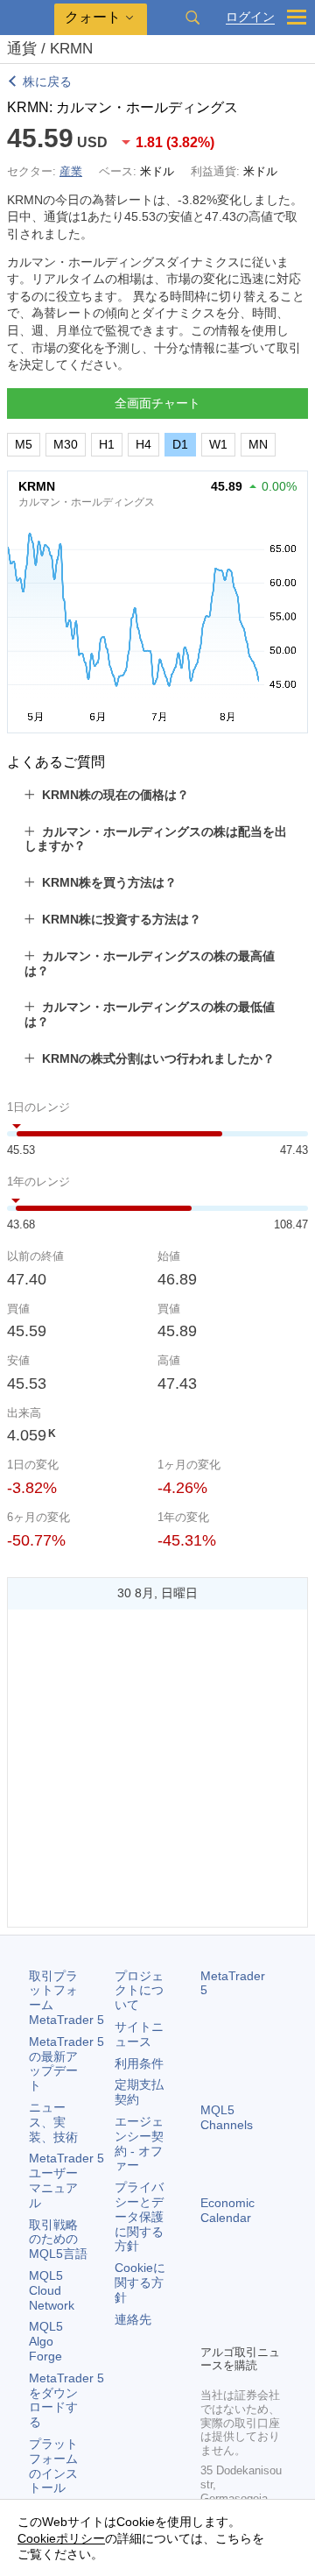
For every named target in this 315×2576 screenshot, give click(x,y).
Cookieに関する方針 (140, 2282)
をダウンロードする (66, 2400)
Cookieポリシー (61, 2538)
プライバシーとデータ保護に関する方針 (139, 2216)
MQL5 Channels (227, 2117)
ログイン (250, 17)
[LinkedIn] (239, 2328)
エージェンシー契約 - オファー (139, 2143)
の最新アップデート (66, 2063)
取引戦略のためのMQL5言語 (58, 2240)
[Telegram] (239, 2300)
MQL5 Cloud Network (52, 2290)
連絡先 (133, 2319)
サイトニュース (139, 2034)
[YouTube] (211, 2328)
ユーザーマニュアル (66, 2180)
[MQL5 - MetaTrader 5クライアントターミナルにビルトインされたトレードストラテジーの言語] (27, 18)
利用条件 (139, 2063)
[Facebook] (211, 2300)
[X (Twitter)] (267, 2300)
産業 (71, 171)
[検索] (192, 18)
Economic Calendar (227, 2210)
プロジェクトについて (139, 1991)
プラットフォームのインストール (53, 2466)
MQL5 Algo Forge (46, 2341)
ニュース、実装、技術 (53, 2122)
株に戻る (47, 81)
